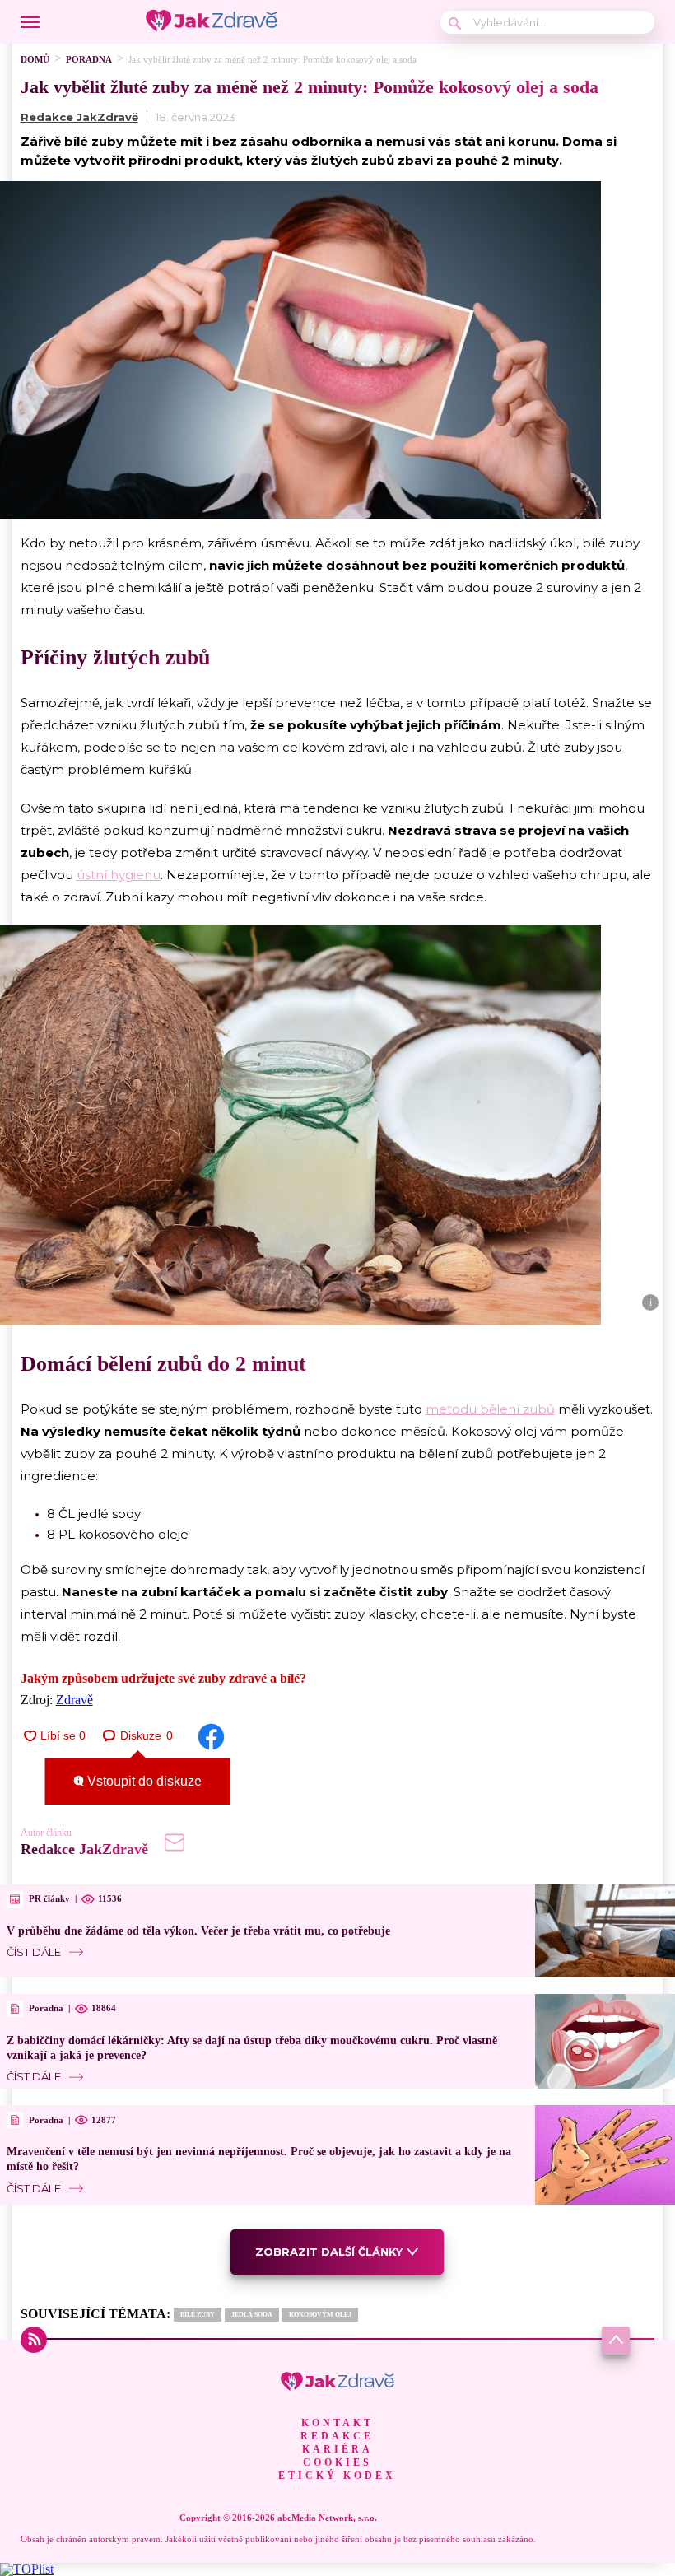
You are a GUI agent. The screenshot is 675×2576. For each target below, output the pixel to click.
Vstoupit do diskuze (143, 1781)
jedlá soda (252, 2315)
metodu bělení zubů (490, 1409)
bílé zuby (198, 2315)
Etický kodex (337, 2476)
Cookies (337, 2462)
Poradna (89, 59)
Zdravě (74, 1700)
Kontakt (337, 2423)
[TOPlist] (27, 2569)
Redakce (337, 2436)
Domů (35, 59)
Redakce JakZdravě (79, 117)
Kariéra (337, 2449)
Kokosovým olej (320, 2315)
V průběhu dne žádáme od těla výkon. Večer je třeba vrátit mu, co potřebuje (198, 1931)
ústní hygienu (119, 875)
